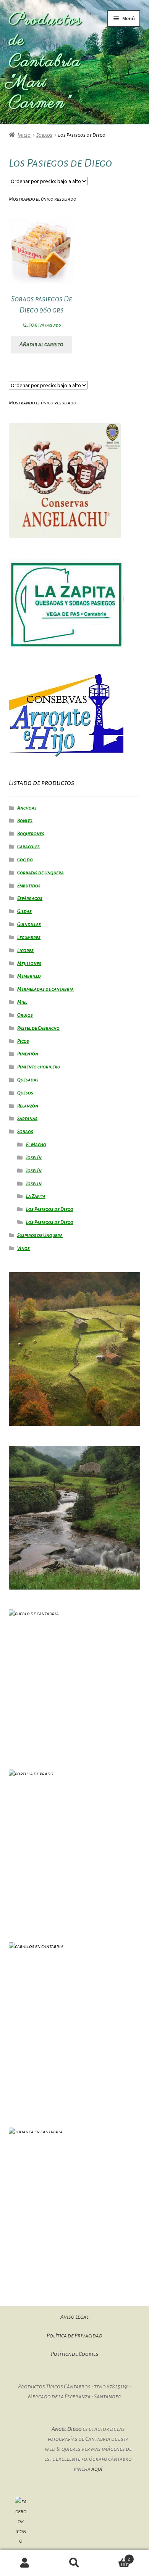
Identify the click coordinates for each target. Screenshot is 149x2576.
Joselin (34, 1184)
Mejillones (29, 963)
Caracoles (28, 847)
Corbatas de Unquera (40, 873)
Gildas (24, 911)
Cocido (25, 860)
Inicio (24, 135)
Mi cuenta (25, 2563)
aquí (97, 2469)
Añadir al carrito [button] (41, 344)
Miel (22, 1002)
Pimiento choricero (39, 1067)
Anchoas (27, 808)
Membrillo (29, 976)
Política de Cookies (75, 2354)
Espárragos (30, 898)
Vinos (23, 1248)
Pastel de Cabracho (38, 1028)
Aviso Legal (74, 2317)
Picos (23, 1041)
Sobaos (44, 135)
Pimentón (28, 1054)
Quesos (25, 1093)
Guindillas (29, 924)
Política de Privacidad (74, 2336)
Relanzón (28, 1106)
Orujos (25, 1015)
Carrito (115, 2556)
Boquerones (31, 834)
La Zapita (36, 1196)
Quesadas (28, 1080)
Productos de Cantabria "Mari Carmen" (45, 62)
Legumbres (29, 937)
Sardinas (27, 1119)
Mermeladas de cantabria (45, 989)
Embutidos (29, 886)
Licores (25, 950)
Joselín (34, 1158)
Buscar (74, 2563)
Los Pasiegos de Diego (50, 1209)
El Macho (36, 1145)
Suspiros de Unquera (40, 1235)
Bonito (25, 821)
